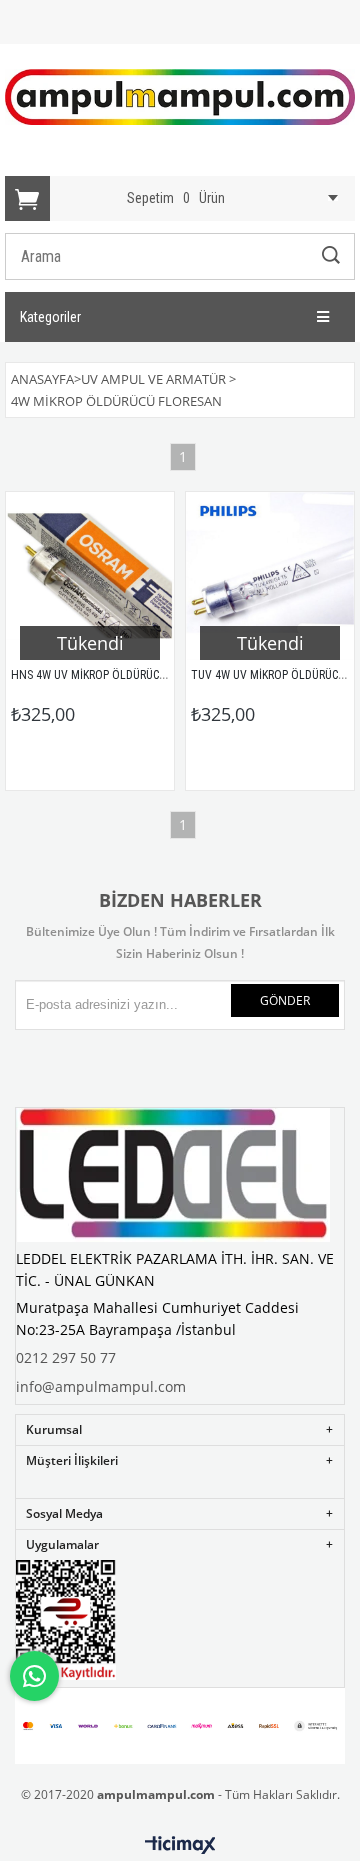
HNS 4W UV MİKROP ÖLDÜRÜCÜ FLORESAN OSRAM (135, 675)
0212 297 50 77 (66, 1357)
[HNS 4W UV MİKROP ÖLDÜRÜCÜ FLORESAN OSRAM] (90, 576)
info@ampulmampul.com (101, 1386)
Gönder (285, 1000)
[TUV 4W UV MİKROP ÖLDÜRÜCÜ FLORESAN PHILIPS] (270, 576)
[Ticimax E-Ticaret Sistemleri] (180, 1846)
